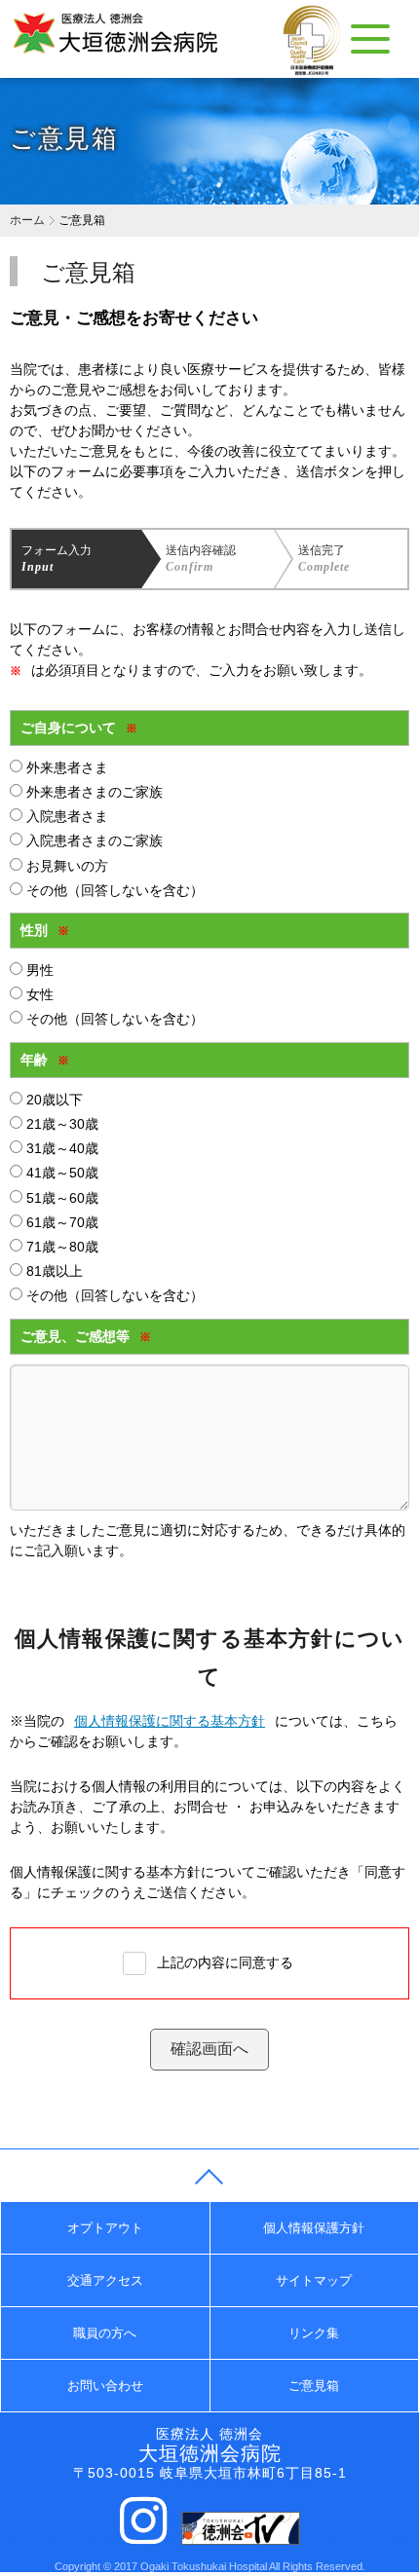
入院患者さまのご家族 (93, 840)
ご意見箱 (314, 2386)
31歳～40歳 (60, 1148)
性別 (45, 930)
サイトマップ (314, 2280)
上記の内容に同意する (225, 1962)
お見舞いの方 (65, 866)
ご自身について (79, 728)
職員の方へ (105, 2333)
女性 (38, 994)
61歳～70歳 (60, 1222)
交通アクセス (105, 2280)
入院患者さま (65, 816)
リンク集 (314, 2333)
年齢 (45, 1060)
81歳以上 (53, 1271)
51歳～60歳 (60, 1198)
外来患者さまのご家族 (93, 792)
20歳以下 (53, 1100)
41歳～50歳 (60, 1173)
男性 (38, 970)
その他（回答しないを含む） (113, 890)
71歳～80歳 (60, 1247)
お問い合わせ (105, 2386)
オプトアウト (105, 2228)
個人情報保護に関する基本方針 (170, 1721)
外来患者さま (65, 767)
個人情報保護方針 (314, 2228)
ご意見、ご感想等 (86, 1336)
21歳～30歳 (60, 1124)
